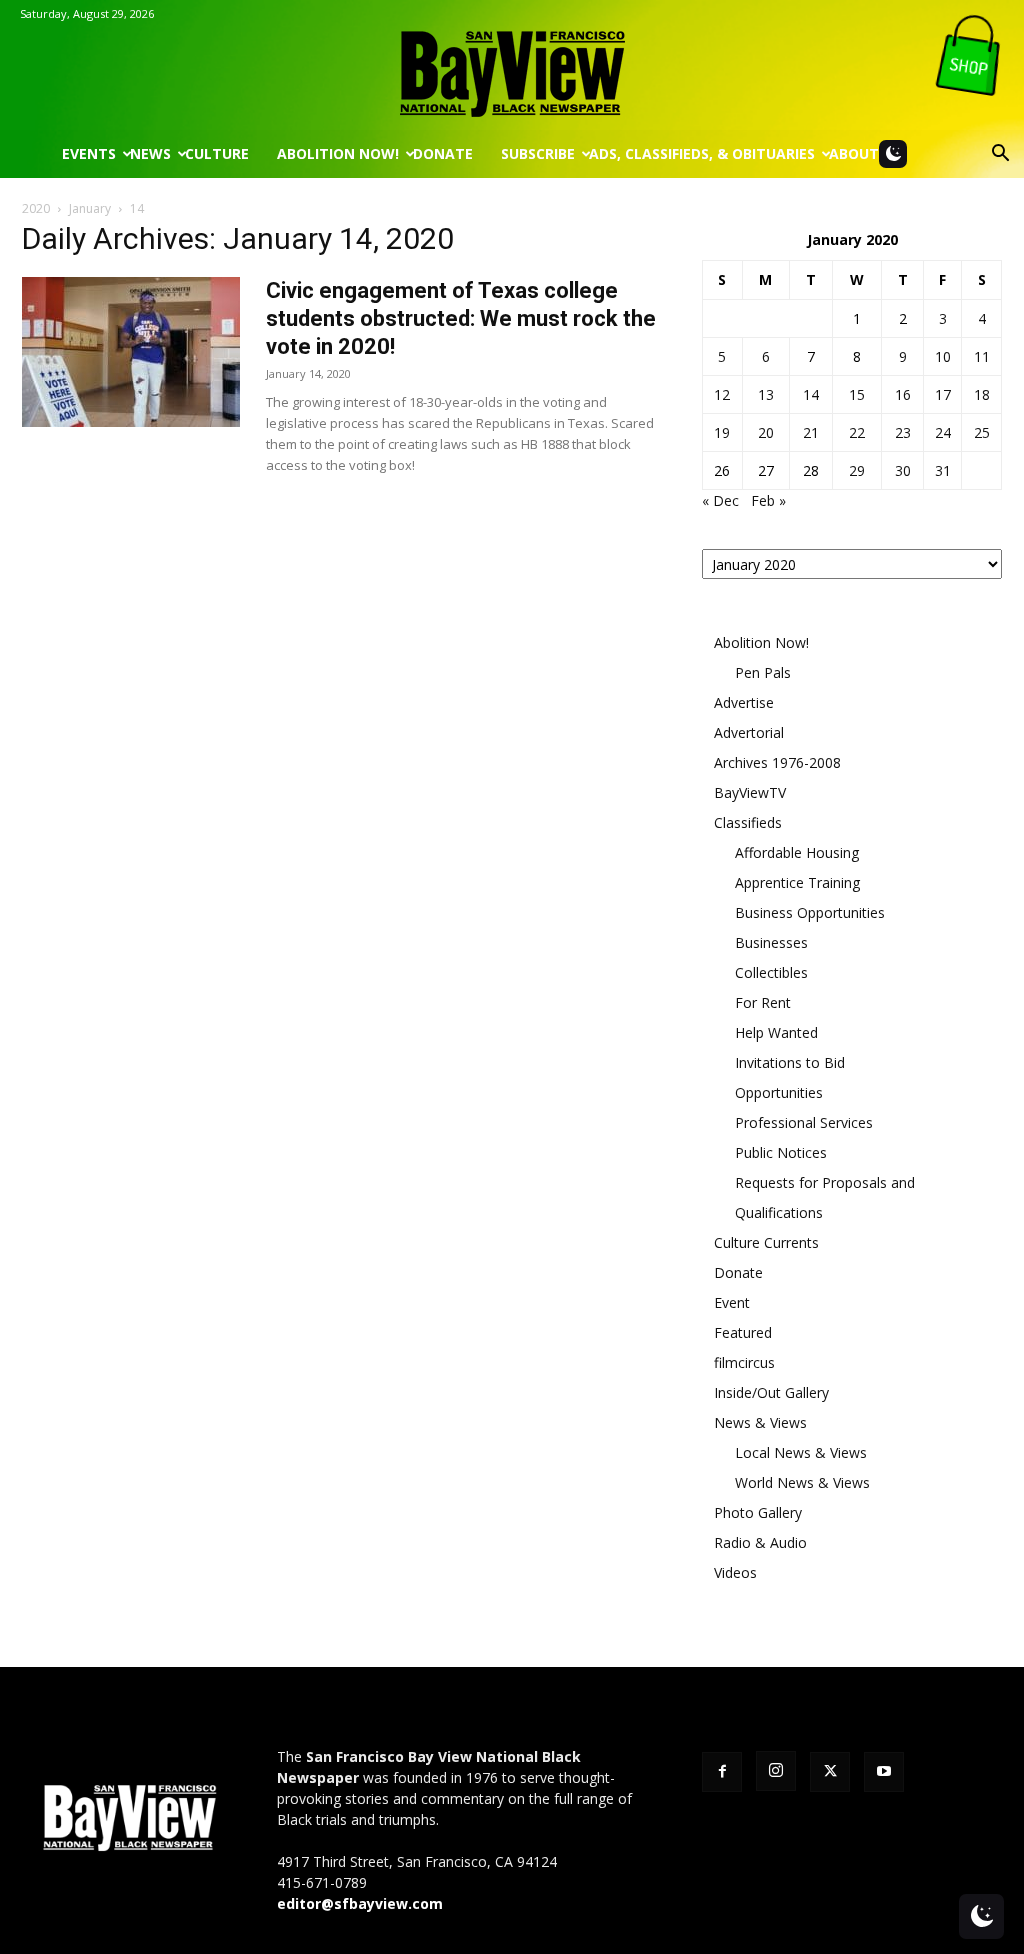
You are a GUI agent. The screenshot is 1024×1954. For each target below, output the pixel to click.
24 (943, 432)
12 (722, 394)
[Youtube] (884, 1772)
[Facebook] (722, 1772)
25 (982, 432)
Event (732, 1302)
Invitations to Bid (790, 1062)
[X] (830, 1772)
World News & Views (802, 1482)
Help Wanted (776, 1032)
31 (943, 470)
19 (722, 432)
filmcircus (744, 1362)
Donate (443, 153)
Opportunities (779, 1092)
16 (903, 394)
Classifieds (748, 822)
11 (982, 356)
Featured (743, 1332)
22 (857, 432)
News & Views (760, 1422)
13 (766, 394)
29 (857, 470)
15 (857, 394)
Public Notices (781, 1152)
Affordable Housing (797, 852)
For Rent (763, 1002)
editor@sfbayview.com (360, 1903)
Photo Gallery (758, 1512)
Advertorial (749, 732)
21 (811, 432)
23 (903, 432)
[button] (1000, 155)
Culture (217, 153)
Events (89, 153)
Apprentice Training (797, 882)
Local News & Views (801, 1452)
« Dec (720, 500)
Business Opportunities (810, 912)
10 (943, 356)
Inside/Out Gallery (771, 1392)
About (854, 153)
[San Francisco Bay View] (512, 66)
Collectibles (771, 972)
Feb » (768, 500)
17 (943, 394)
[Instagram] (776, 1771)
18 (982, 394)
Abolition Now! (338, 153)
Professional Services (804, 1122)
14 (811, 394)
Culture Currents (766, 1242)
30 (903, 470)
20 (766, 432)
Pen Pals (763, 672)
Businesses (771, 942)
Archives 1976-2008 (777, 762)
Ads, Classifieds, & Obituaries (702, 153)
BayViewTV (750, 792)
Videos (735, 1572)
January (90, 208)
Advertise (744, 702)
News (150, 153)
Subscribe (538, 153)
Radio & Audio (760, 1542)
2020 (36, 208)
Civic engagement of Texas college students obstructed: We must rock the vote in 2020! (461, 318)
